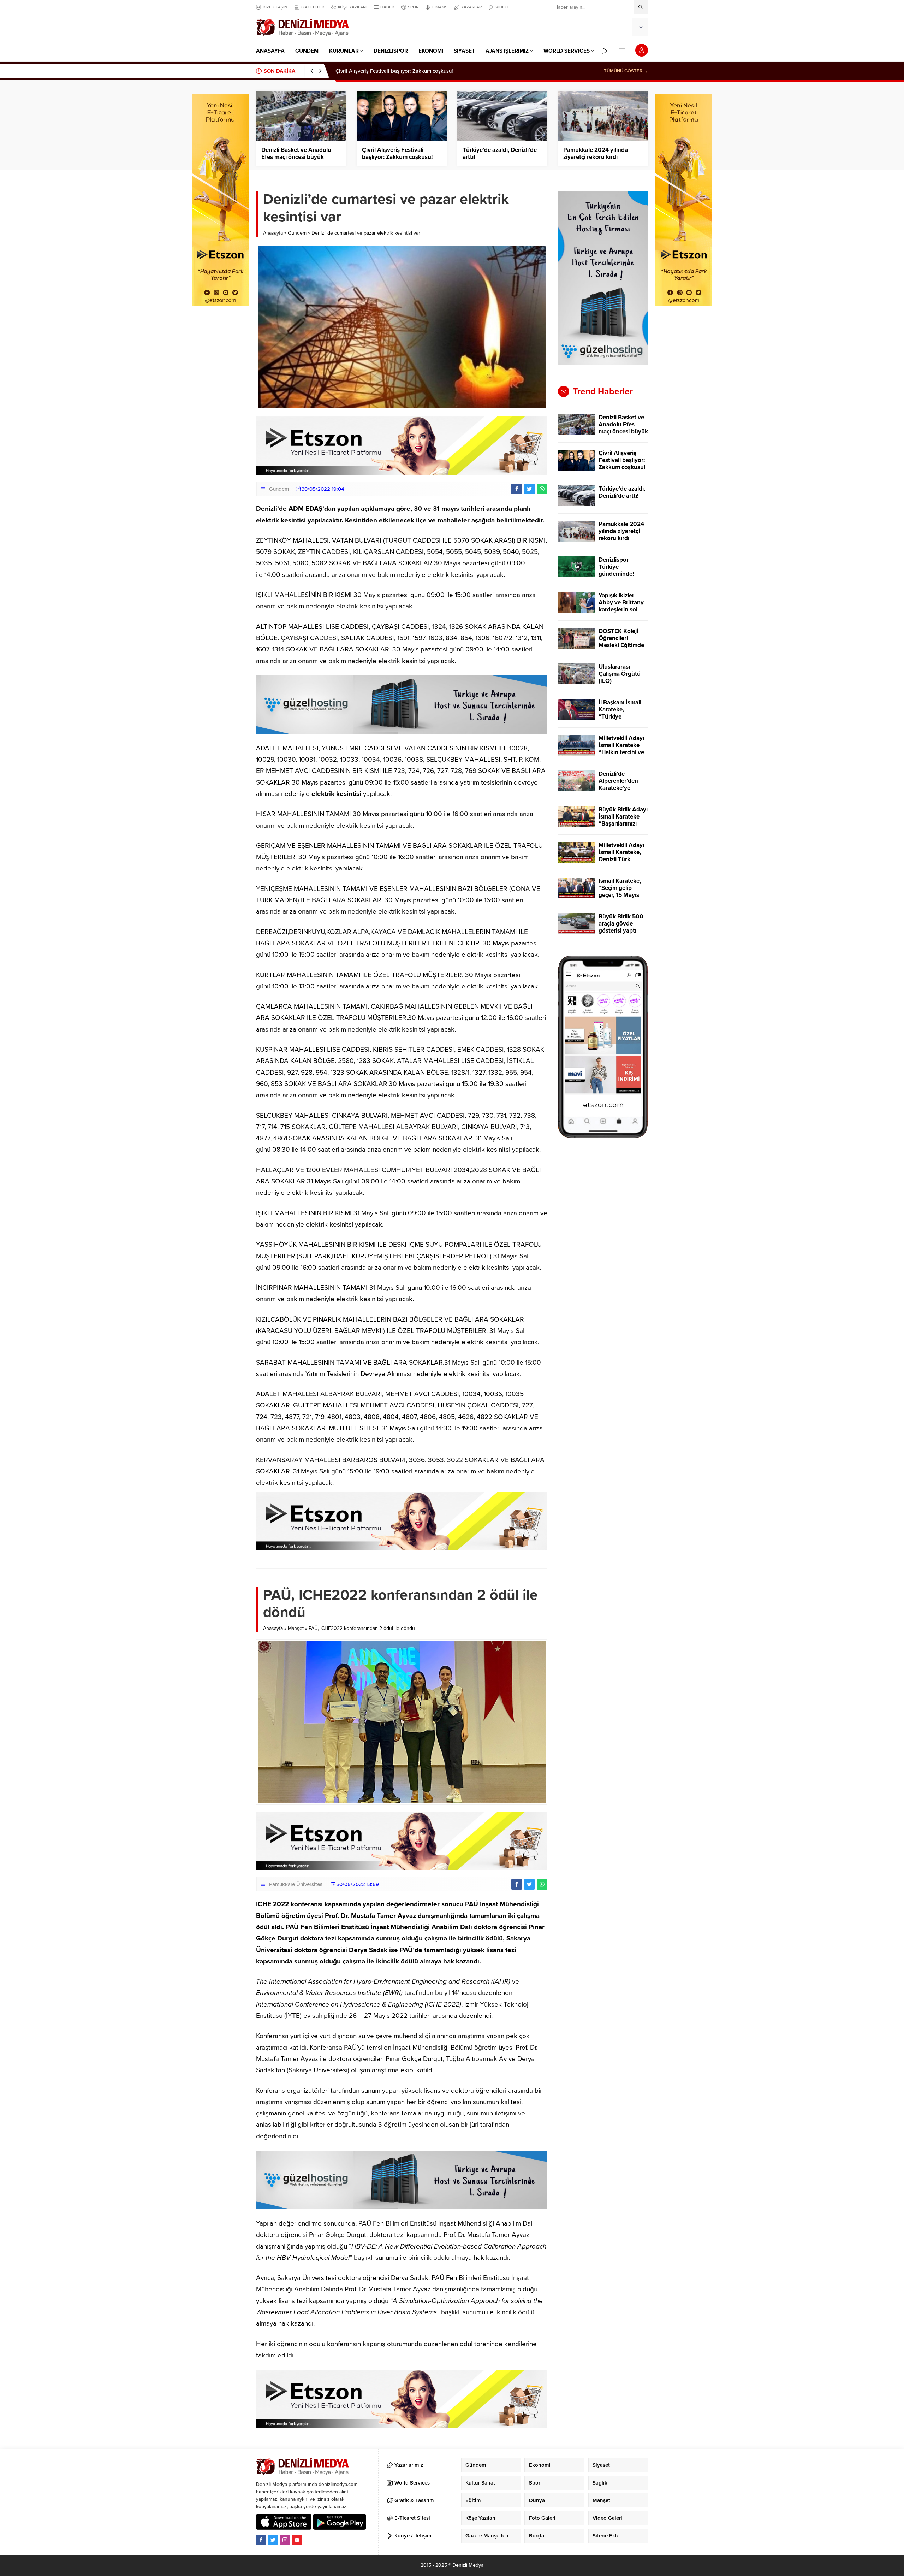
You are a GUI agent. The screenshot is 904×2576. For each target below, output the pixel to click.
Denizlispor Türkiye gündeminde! (616, 567)
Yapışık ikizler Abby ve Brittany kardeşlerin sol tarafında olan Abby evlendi (621, 610)
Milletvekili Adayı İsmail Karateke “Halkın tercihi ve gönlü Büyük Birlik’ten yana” (621, 752)
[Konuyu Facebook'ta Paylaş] (517, 489)
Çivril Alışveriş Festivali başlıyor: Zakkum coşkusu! (397, 154)
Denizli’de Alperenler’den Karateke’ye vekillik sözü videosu (618, 788)
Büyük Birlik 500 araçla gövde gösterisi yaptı (621, 924)
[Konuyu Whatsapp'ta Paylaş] (542, 489)
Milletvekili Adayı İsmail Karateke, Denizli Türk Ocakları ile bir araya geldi (621, 859)
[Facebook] (261, 2540)
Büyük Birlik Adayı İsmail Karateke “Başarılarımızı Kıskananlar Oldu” (623, 820)
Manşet (296, 1628)
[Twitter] (273, 2540)
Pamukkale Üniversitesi (296, 1884)
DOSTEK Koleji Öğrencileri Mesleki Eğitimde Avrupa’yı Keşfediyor (621, 645)
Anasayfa (273, 233)
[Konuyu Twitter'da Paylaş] (529, 489)
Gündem (297, 233)
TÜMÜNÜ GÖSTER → (626, 71)
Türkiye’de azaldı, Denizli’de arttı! (375, 71)
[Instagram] (285, 2540)
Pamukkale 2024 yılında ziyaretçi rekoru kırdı (596, 154)
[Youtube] (297, 2540)
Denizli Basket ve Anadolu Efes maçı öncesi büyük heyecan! (296, 157)
